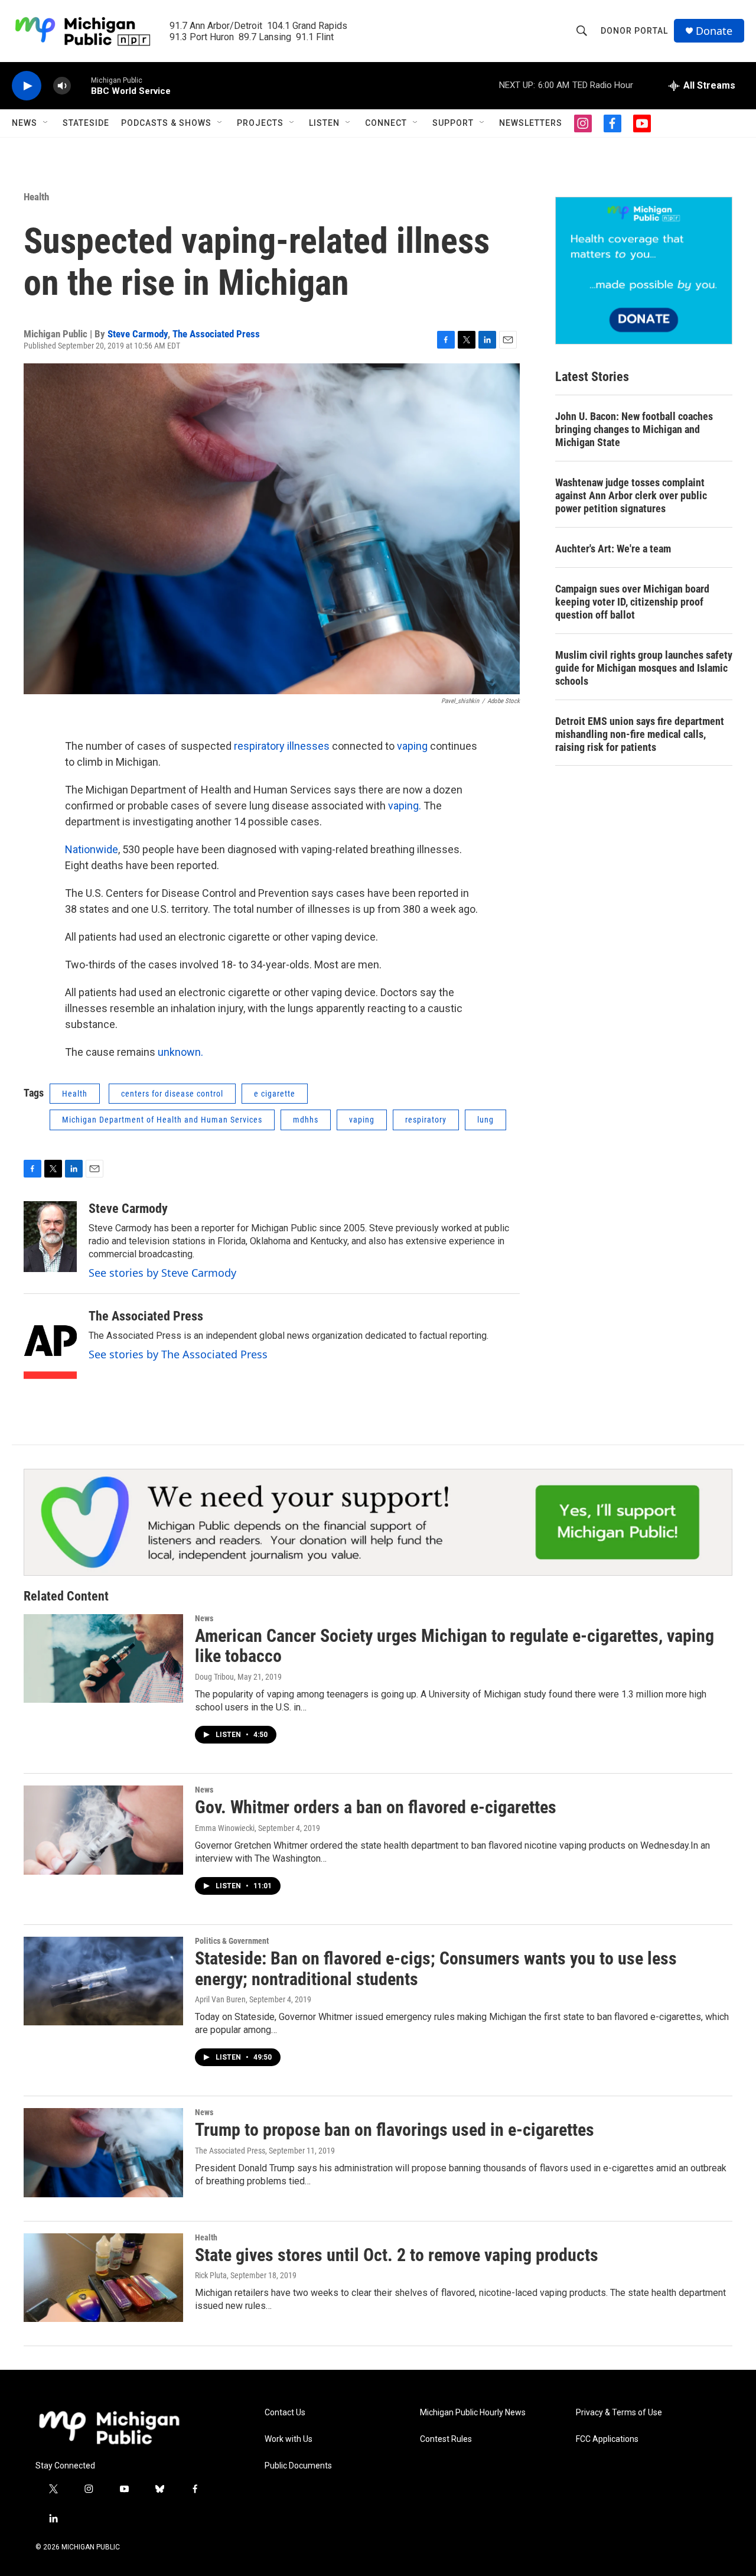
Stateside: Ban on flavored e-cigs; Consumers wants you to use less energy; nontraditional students (436, 1969)
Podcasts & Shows (166, 123)
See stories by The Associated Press (178, 1354)
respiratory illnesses (282, 746)
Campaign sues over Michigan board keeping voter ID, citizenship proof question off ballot (632, 602)
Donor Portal (634, 31)
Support (453, 123)
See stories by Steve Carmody (162, 1273)
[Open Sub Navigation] (46, 123)
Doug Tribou (214, 1677)
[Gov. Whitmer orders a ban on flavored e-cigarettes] (103, 1830)
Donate (714, 31)
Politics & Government (232, 1941)
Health (36, 197)
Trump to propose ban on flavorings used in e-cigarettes (395, 2130)
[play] (27, 86)
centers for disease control (172, 1094)
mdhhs (306, 1120)
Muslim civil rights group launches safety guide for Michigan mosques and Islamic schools (644, 668)
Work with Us (289, 2439)
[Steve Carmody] (50, 1237)
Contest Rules (446, 2439)
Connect (386, 123)
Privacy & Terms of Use (619, 2413)
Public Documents (298, 2466)
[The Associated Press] (50, 1344)
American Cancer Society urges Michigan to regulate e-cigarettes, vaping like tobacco (454, 1646)
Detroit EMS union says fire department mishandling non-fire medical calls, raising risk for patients (640, 734)
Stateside (86, 123)
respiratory (426, 1120)
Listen (324, 123)
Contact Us (285, 2413)
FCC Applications (607, 2439)
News (25, 123)
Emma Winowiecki (225, 1828)
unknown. (180, 1052)
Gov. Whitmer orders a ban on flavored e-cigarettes (376, 1807)
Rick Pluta (211, 2275)
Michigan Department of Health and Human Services (162, 1120)
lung (485, 1120)
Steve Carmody (138, 334)
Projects (260, 123)
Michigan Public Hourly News (473, 2413)
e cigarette (275, 1094)
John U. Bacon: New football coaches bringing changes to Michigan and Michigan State (634, 429)
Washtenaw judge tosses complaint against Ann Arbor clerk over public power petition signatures (631, 495)
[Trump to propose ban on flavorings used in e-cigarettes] (103, 2152)
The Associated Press (216, 334)
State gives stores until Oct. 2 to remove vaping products (397, 2255)
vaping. (405, 806)
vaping (413, 746)
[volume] (62, 86)
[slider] (81, 85)
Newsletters (531, 123)
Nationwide (92, 849)
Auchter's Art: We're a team (613, 549)
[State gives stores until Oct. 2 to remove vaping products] (103, 2278)
